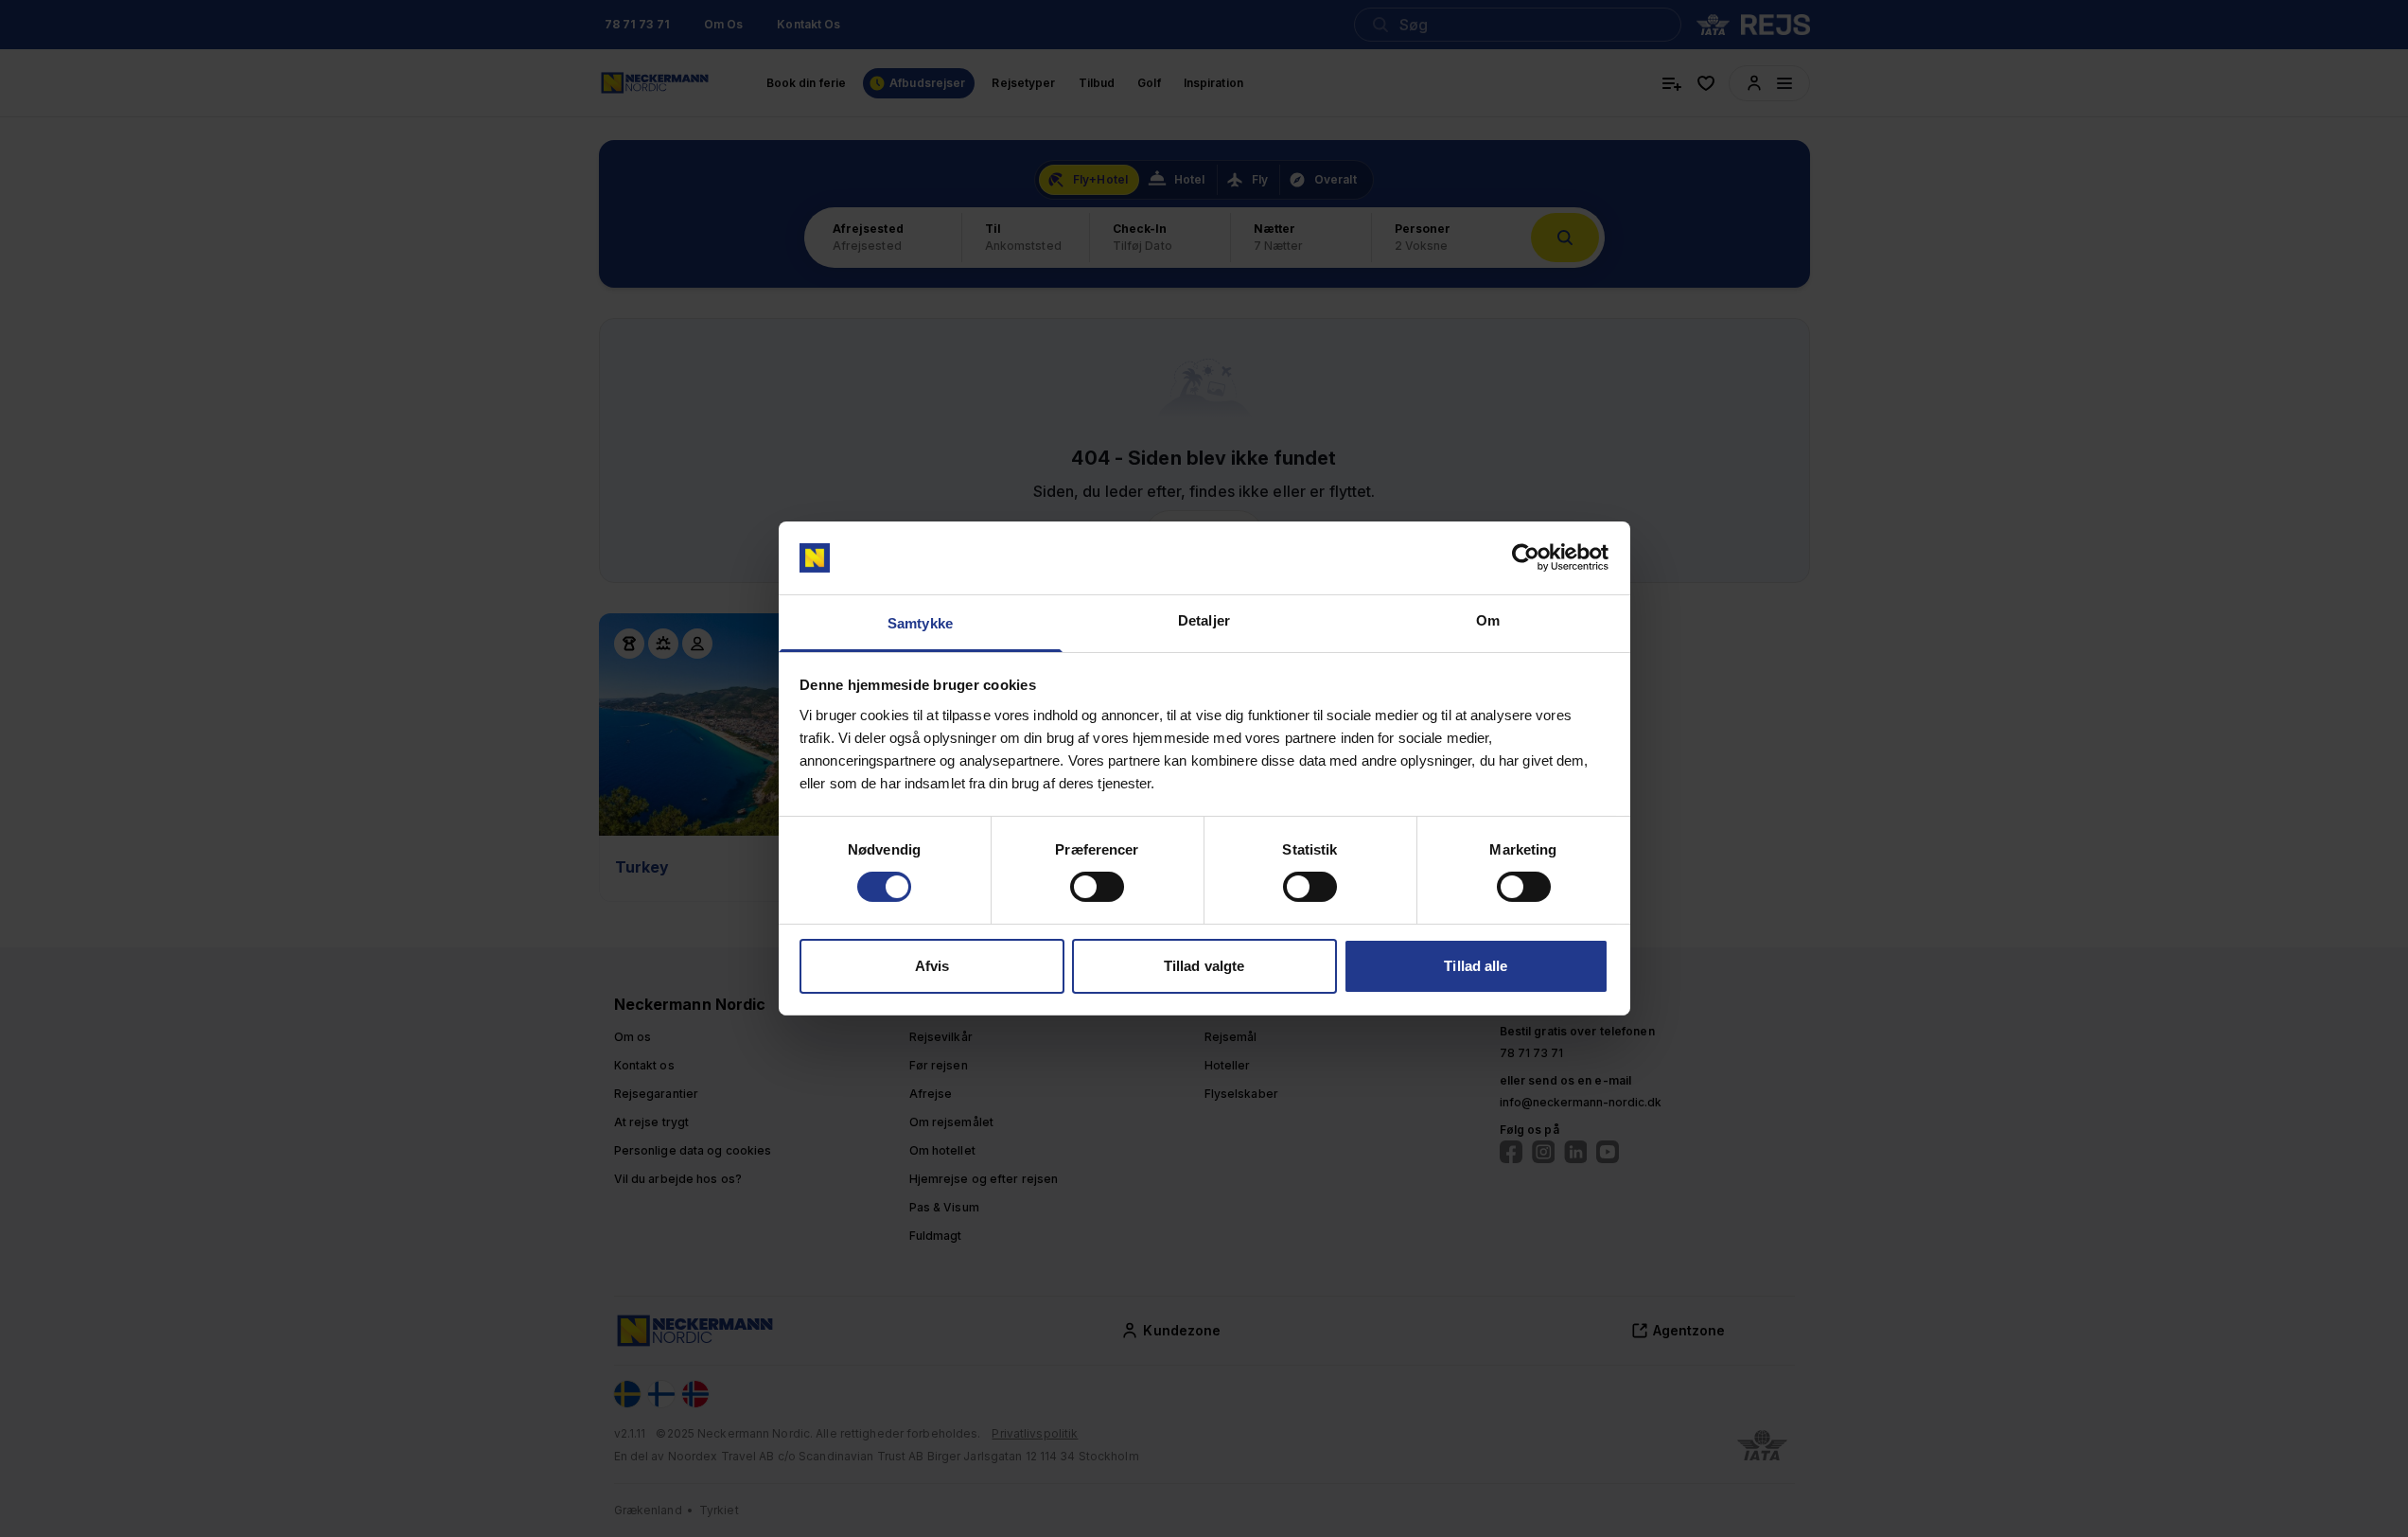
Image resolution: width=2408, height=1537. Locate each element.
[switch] (1097, 887)
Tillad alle (1476, 966)
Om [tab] (1488, 620)
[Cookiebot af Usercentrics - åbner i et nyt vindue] (1526, 557)
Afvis (932, 966)
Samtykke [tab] (920, 623)
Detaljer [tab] (1204, 620)
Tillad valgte (1204, 966)
